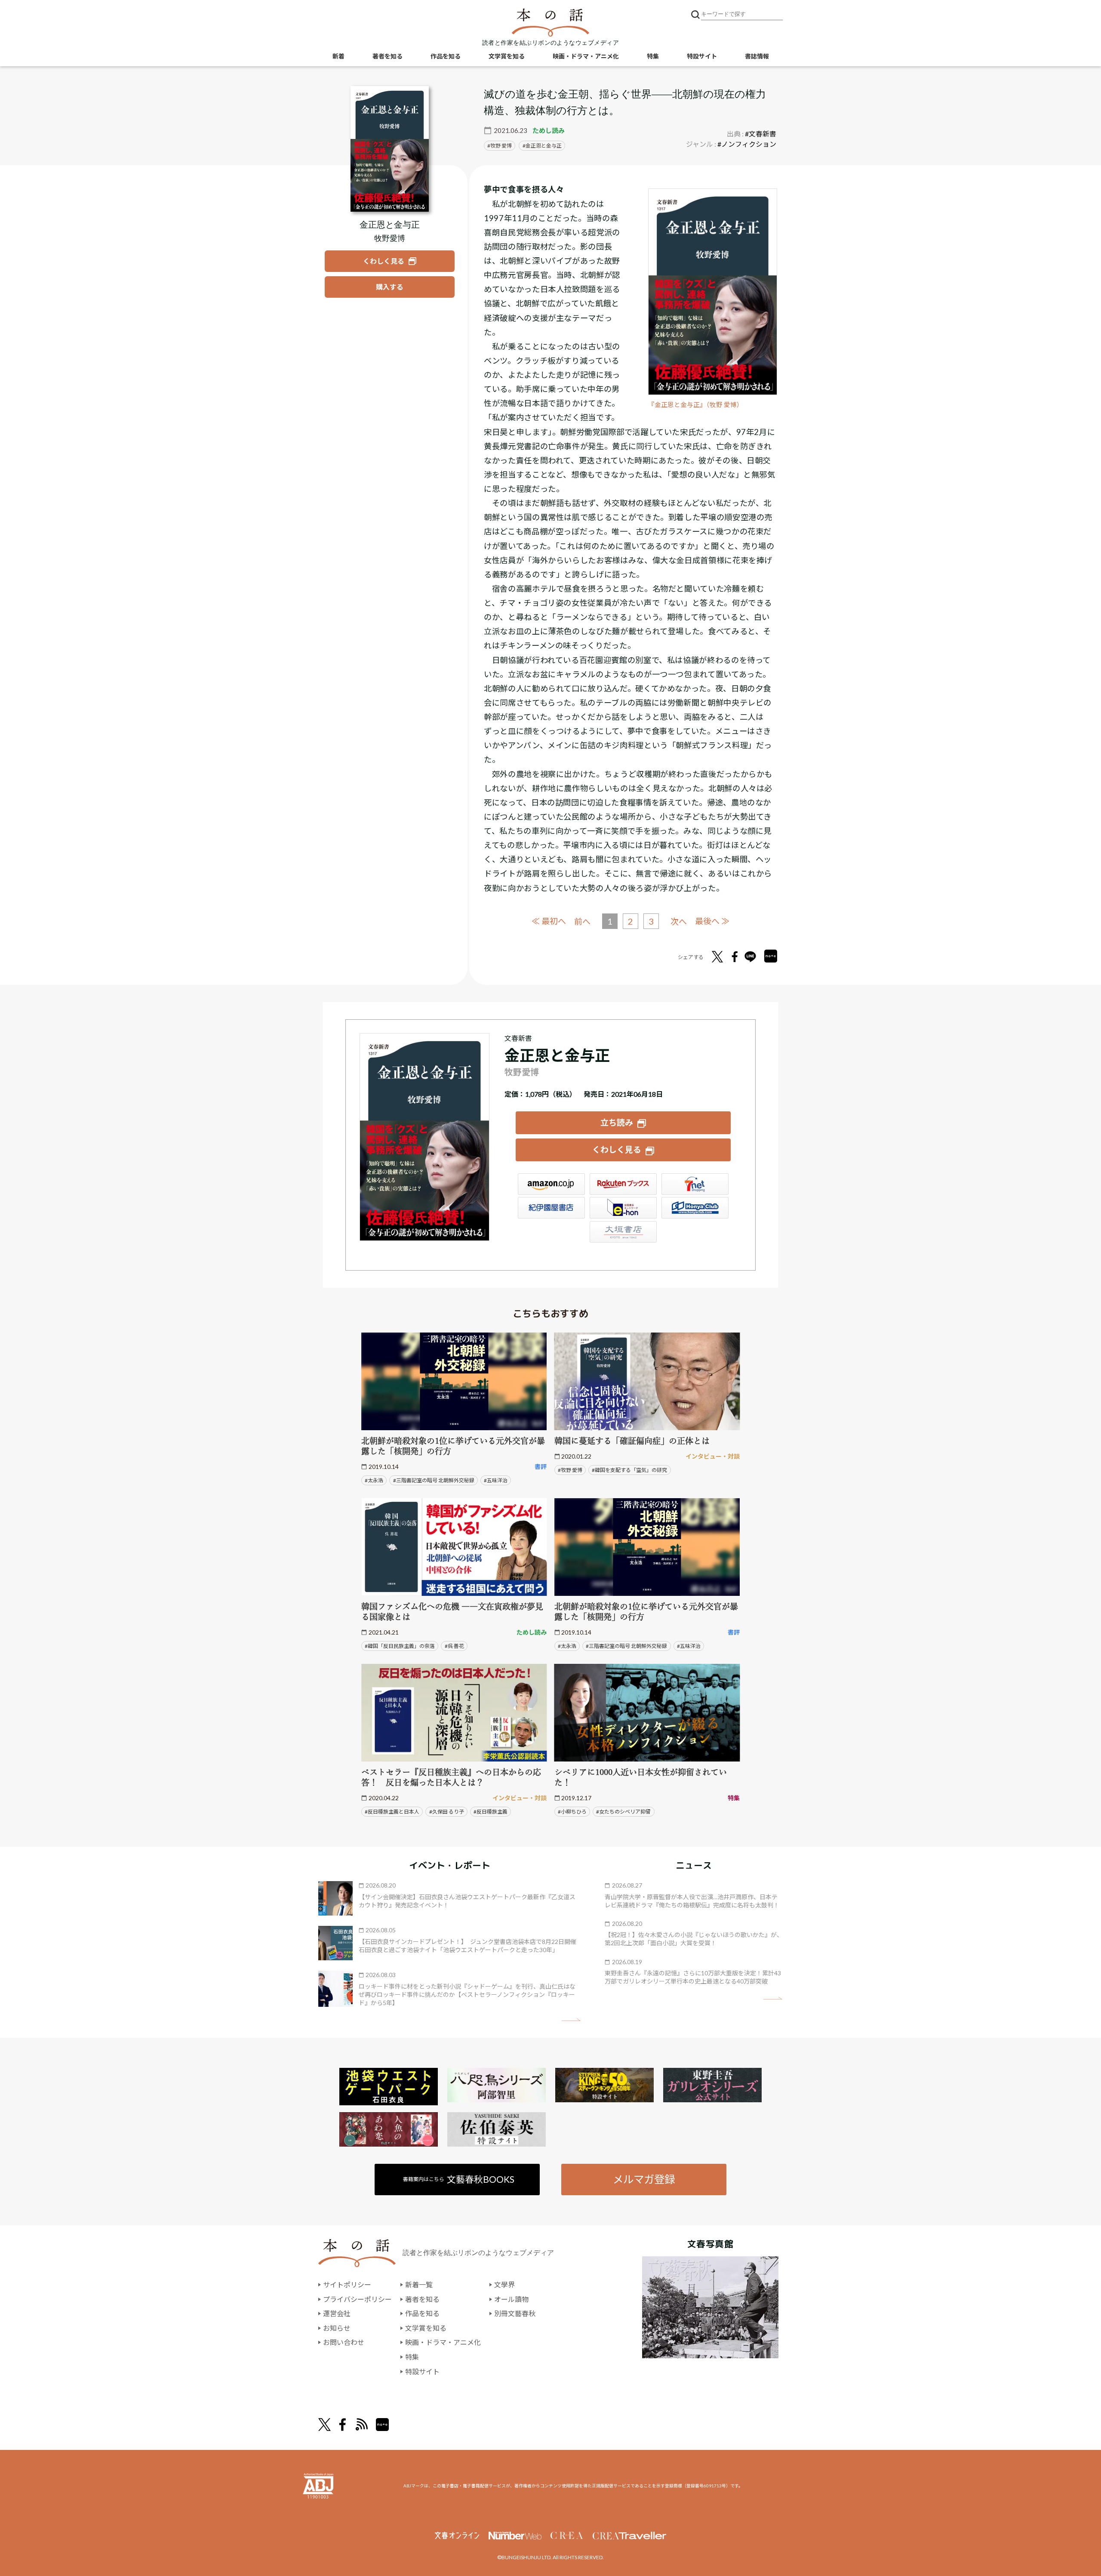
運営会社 (337, 2313)
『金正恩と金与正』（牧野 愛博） (696, 405)
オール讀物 (511, 2299)
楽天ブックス (623, 1184)
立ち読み (617, 1122)
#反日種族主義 (491, 1812)
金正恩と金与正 (544, 146)
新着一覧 (419, 2284)
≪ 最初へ (549, 921)
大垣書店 (623, 1232)
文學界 (504, 2284)
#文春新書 (761, 134)
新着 (338, 56)
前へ (582, 921)
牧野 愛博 (501, 146)
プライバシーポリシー (357, 2299)
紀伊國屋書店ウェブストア (551, 1208)
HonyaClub (695, 1208)
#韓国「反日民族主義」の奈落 (400, 1646)
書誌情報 (757, 56)
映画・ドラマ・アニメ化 (586, 56)
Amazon (551, 1184)
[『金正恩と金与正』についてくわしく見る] (390, 149)
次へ (679, 921)
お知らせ (337, 2328)
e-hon (623, 1208)
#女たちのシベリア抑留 (623, 1812)
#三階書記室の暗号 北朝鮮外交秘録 (434, 1480)
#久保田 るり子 (447, 1812)
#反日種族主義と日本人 (392, 1812)
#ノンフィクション (747, 144)
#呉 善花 (454, 1646)
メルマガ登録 (644, 2179)
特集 (653, 56)
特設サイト (702, 56)
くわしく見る (617, 1149)
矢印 (571, 2020)
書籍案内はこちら (459, 2179)
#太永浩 (374, 1480)
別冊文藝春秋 (515, 2313)
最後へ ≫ (712, 921)
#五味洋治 (496, 1480)
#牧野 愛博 (570, 1470)
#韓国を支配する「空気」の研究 (629, 1470)
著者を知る (388, 56)
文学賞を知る (507, 56)
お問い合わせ (344, 2342)
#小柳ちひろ (572, 1812)
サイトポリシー (347, 2284)
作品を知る (446, 56)
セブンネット (695, 1184)
